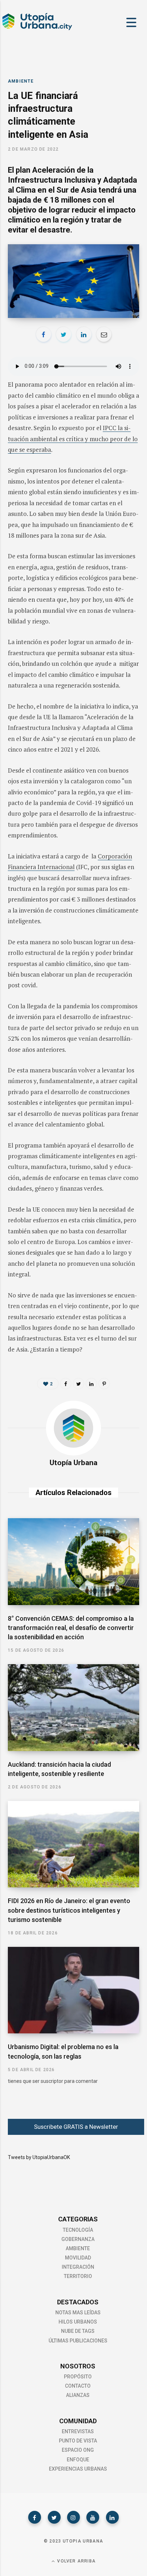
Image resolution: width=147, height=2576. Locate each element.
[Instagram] (73, 2517)
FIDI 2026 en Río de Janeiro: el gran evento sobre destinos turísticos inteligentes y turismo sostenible (69, 1910)
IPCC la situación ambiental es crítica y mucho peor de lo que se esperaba (73, 439)
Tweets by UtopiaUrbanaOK (39, 2157)
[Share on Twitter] (64, 334)
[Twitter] (54, 2517)
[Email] (104, 334)
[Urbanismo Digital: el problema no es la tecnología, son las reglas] (73, 1990)
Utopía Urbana (73, 1463)
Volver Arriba (76, 2561)
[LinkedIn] (84, 334)
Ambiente (21, 81)
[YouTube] (93, 2517)
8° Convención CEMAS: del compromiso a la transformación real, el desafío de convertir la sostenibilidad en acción (71, 1628)
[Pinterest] (104, 1384)
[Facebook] (35, 2517)
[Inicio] (37, 29)
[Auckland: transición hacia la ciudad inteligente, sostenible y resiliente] (73, 1708)
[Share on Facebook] (44, 334)
